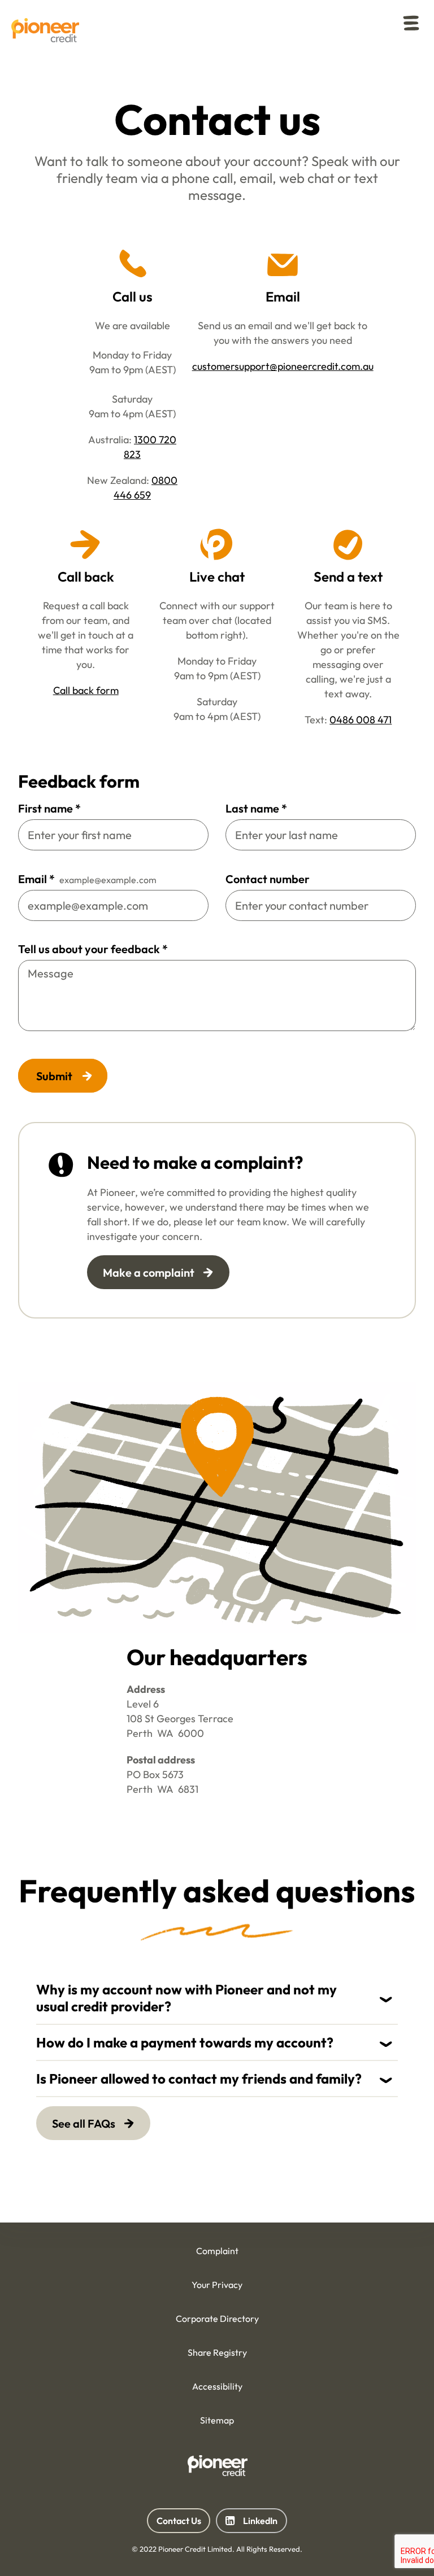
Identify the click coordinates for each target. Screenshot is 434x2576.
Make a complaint (149, 1272)
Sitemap (217, 2420)
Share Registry (217, 2352)
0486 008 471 (361, 720)
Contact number (268, 879)
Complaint (217, 2251)
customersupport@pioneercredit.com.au (283, 366)
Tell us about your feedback (93, 949)
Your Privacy (217, 2285)
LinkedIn (251, 2524)
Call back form (86, 690)
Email (36, 879)
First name (49, 808)
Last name (256, 808)
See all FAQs (84, 2123)
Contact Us (179, 2520)
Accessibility (217, 2386)
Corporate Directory (217, 2319)
